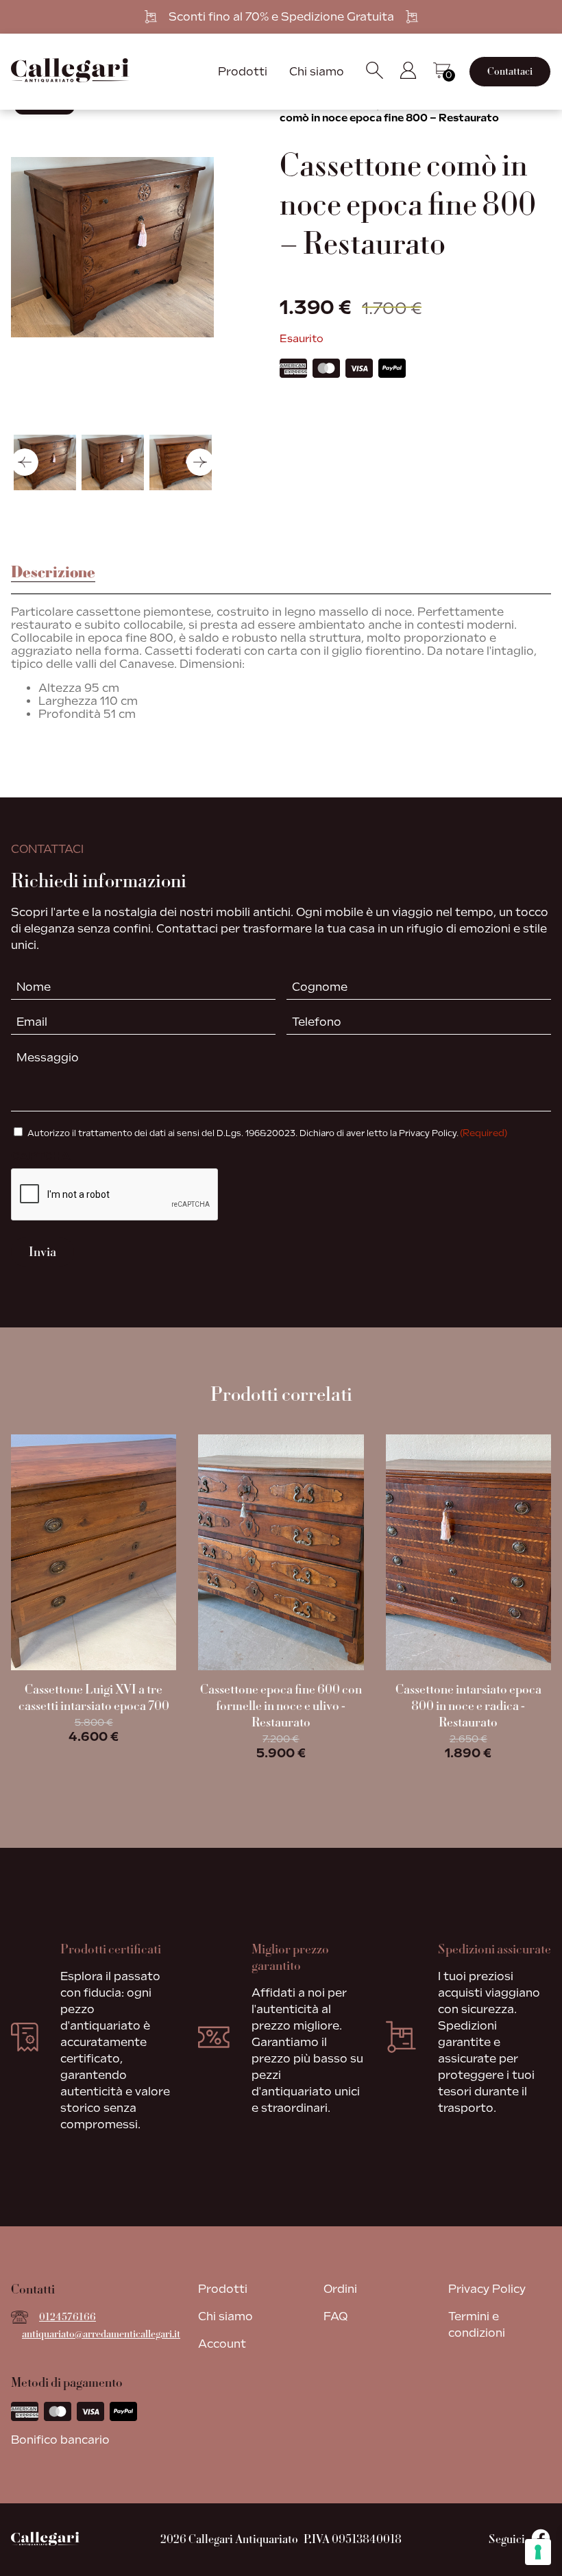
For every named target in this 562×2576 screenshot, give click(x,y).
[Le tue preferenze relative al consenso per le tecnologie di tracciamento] (538, 2552)
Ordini (340, 2289)
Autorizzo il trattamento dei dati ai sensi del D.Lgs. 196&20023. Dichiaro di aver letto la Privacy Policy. (267, 1133)
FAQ (335, 2316)
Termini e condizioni (477, 2325)
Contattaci (510, 72)
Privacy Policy (487, 2289)
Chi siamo (317, 72)
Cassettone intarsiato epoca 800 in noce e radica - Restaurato (468, 1706)
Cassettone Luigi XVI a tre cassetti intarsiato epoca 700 (94, 1698)
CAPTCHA (41, 1156)
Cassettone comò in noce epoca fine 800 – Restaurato (412, 112)
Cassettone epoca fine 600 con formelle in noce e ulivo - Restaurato (281, 1706)
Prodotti (243, 72)
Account (222, 2344)
